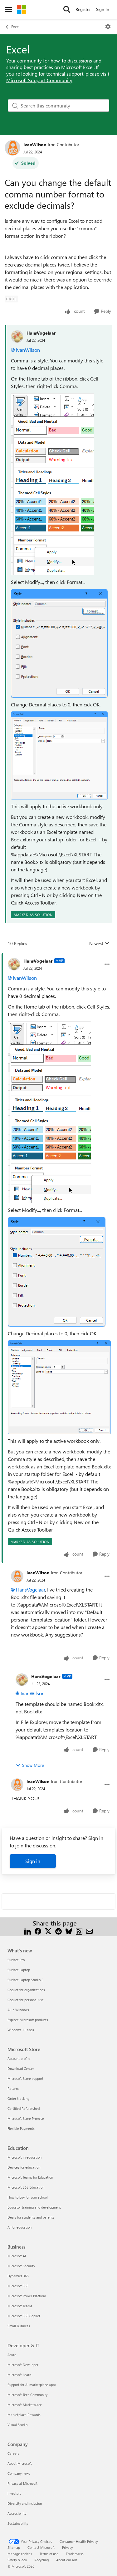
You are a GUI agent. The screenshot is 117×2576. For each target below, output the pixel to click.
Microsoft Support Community (39, 80)
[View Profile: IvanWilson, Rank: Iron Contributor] (12, 148)
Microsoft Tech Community (27, 2395)
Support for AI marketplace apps (32, 2385)
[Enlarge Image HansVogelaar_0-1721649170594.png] (52, 484)
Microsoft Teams (20, 2306)
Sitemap (14, 2547)
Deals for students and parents (31, 2217)
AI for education (19, 2227)
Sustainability (18, 2523)
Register (83, 9)
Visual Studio (17, 2425)
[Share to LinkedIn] (28, 1931)
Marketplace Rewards (24, 2415)
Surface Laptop (19, 1970)
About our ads (67, 2560)
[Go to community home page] (22, 9)
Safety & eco (17, 2560)
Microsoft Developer (23, 2365)
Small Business (19, 2326)
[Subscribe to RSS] (79, 1931)
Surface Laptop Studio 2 (25, 1980)
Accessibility (17, 2513)
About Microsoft (20, 2463)
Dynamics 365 (18, 2276)
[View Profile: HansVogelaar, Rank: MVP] (14, 964)
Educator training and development (34, 2207)
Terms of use (49, 2554)
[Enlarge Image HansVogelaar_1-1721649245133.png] (59, 643)
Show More (33, 1765)
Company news (19, 2473)
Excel (15, 27)
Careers (13, 2453)
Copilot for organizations (26, 1990)
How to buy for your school (28, 2197)
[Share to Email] (89, 1931)
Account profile (19, 2058)
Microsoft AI (17, 2256)
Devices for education (24, 2167)
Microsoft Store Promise (26, 2118)
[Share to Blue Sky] (69, 1931)
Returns (13, 2088)
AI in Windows (18, 2010)
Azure (12, 2355)
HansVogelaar (41, 333)
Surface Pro (16, 1960)
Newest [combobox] (99, 944)
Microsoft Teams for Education (30, 2177)
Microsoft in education (24, 2157)
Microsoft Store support (25, 2078)
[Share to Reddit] (58, 1931)
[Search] (67, 9)
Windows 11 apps (21, 2030)
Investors (14, 2493)
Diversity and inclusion (25, 2503)
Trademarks (75, 2554)
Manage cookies (20, 2554)
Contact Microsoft (41, 2547)
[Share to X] (48, 1931)
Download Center (21, 2068)
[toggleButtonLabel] (108, 27)
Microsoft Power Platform (27, 2296)
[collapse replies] (58, 956)
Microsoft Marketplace (25, 2405)
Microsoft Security (21, 2266)
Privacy (67, 2547)
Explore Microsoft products (28, 2020)
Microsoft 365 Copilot (24, 2316)
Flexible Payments (21, 2128)
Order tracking (18, 2098)
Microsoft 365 (18, 2286)
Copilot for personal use (26, 2000)
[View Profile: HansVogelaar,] (17, 336)
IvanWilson (35, 144)
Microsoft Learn (19, 2375)
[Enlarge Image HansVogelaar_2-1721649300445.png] (59, 755)
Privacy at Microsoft (22, 2483)
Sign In (103, 9)
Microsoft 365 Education (26, 2187)
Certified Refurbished (24, 2108)
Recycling (41, 2560)
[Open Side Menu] (8, 9)
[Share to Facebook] (38, 1931)
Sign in (33, 1861)
